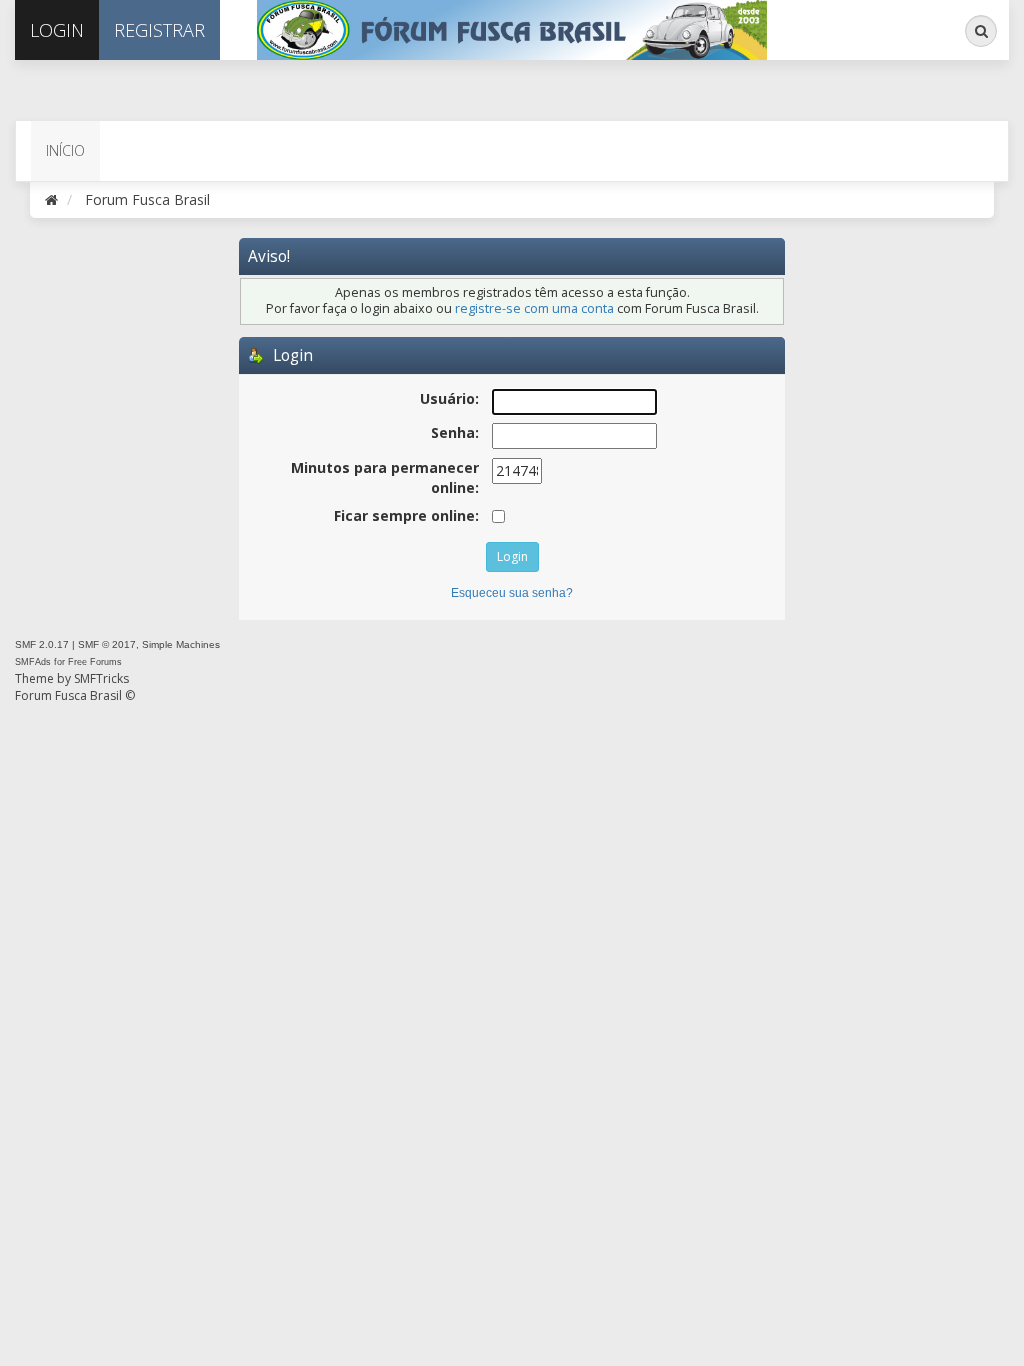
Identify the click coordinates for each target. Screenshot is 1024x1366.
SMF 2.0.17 (42, 644)
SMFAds (33, 662)
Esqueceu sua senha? (512, 593)
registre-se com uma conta (534, 308)
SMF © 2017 (107, 644)
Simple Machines (181, 644)
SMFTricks (101, 678)
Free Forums (95, 662)
